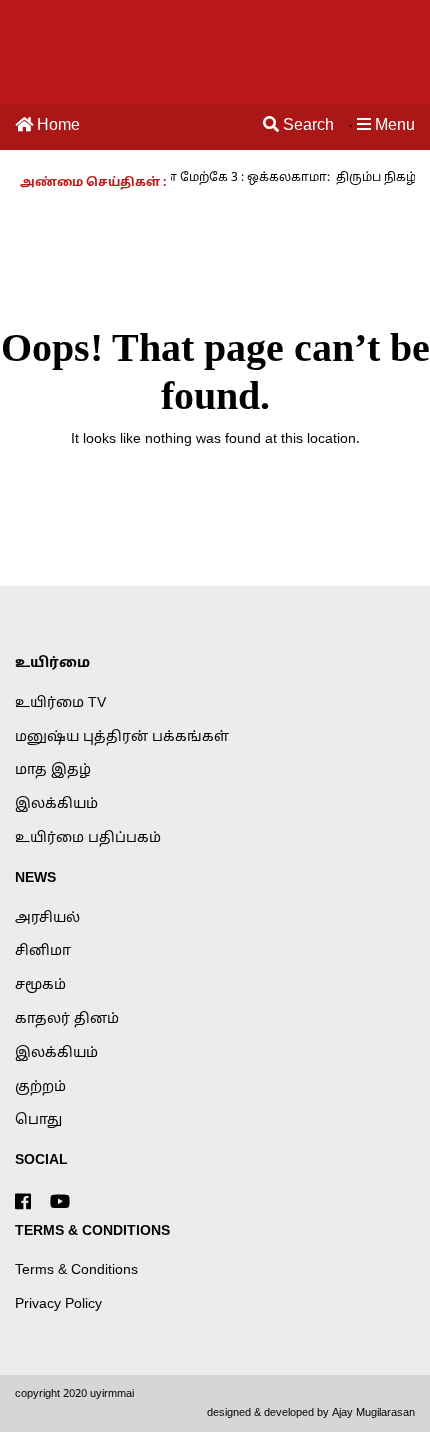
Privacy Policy (58, 1304)
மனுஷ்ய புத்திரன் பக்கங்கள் (122, 737)
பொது (38, 1120)
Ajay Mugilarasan (373, 1413)
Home (56, 126)
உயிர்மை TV (60, 703)
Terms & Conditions (76, 1270)
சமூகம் (40, 985)
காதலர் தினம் (67, 1019)
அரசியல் (47, 918)
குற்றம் (40, 1087)
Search (306, 126)
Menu (393, 126)
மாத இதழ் (53, 770)
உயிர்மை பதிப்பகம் (88, 838)
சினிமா (43, 951)
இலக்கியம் (56, 804)
